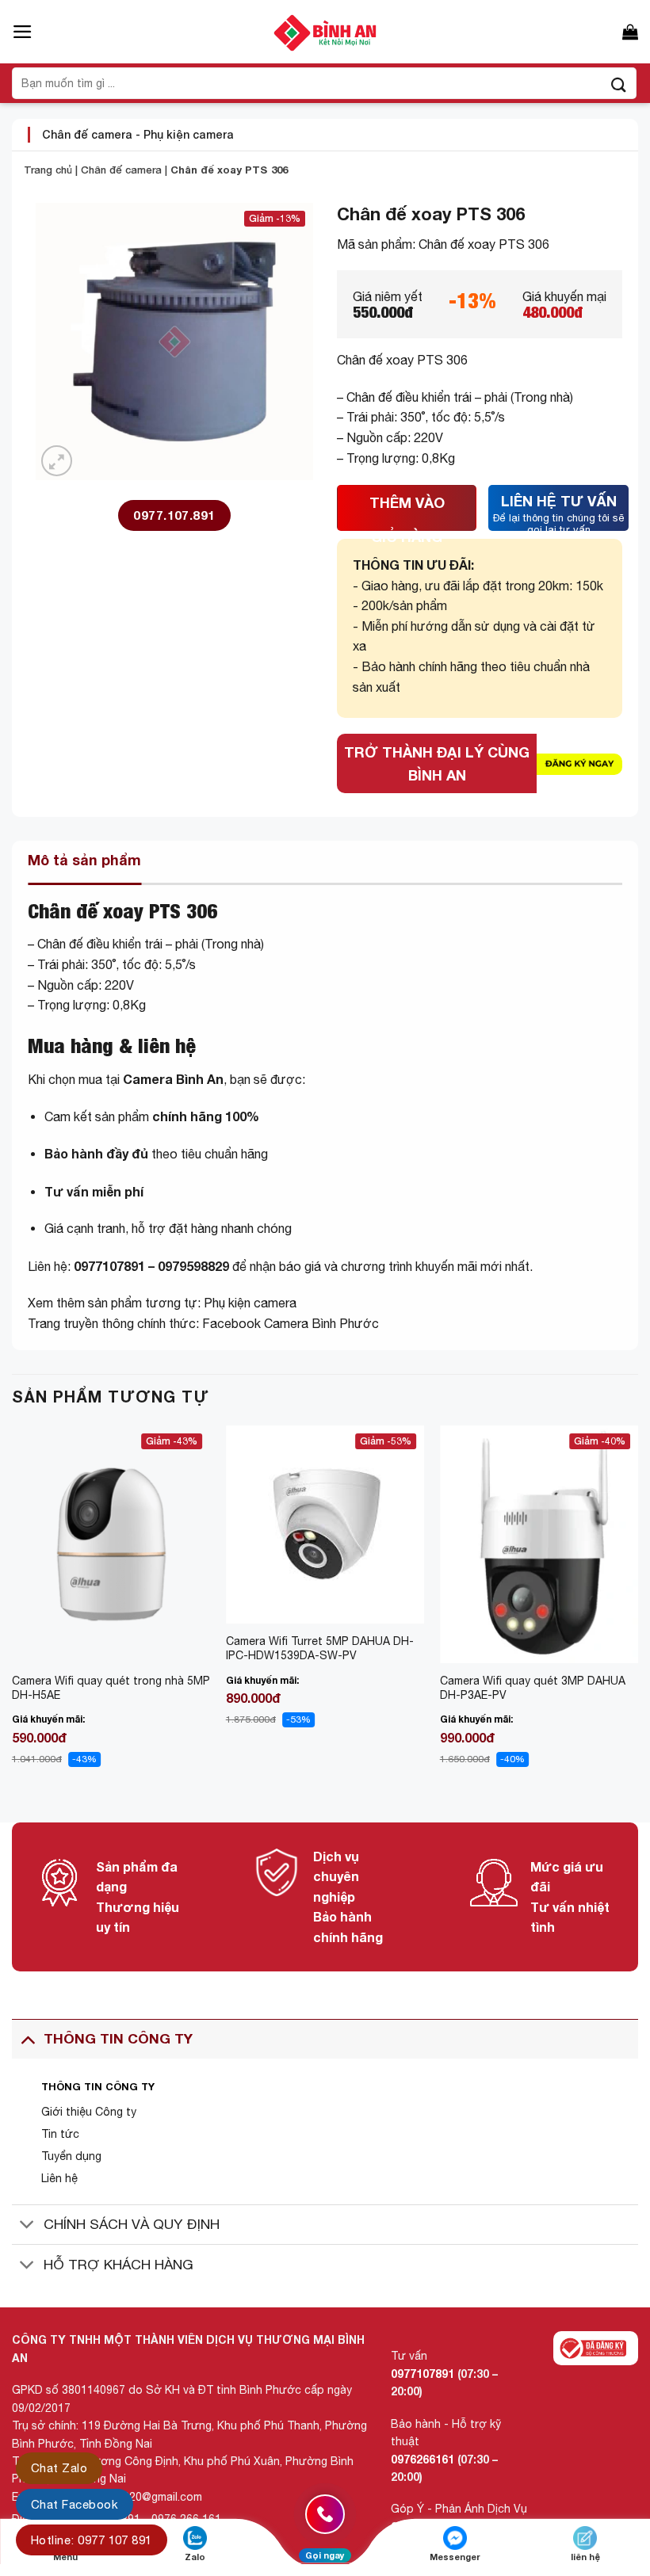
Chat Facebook (75, 2504)
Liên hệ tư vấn (559, 511)
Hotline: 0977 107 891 (92, 2540)
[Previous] (13, 1610)
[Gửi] (619, 83)
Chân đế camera (87, 134)
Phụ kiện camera (189, 134)
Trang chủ (48, 170)
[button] (23, 32)
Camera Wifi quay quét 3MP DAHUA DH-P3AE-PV (533, 1688)
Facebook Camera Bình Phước (291, 1323)
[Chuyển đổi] (27, 2038)
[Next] (637, 1610)
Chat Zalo (59, 2468)
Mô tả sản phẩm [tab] (84, 860)
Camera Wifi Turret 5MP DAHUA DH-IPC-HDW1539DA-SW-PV (320, 1648)
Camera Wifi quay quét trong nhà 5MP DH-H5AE (111, 1688)
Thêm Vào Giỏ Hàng (407, 512)
